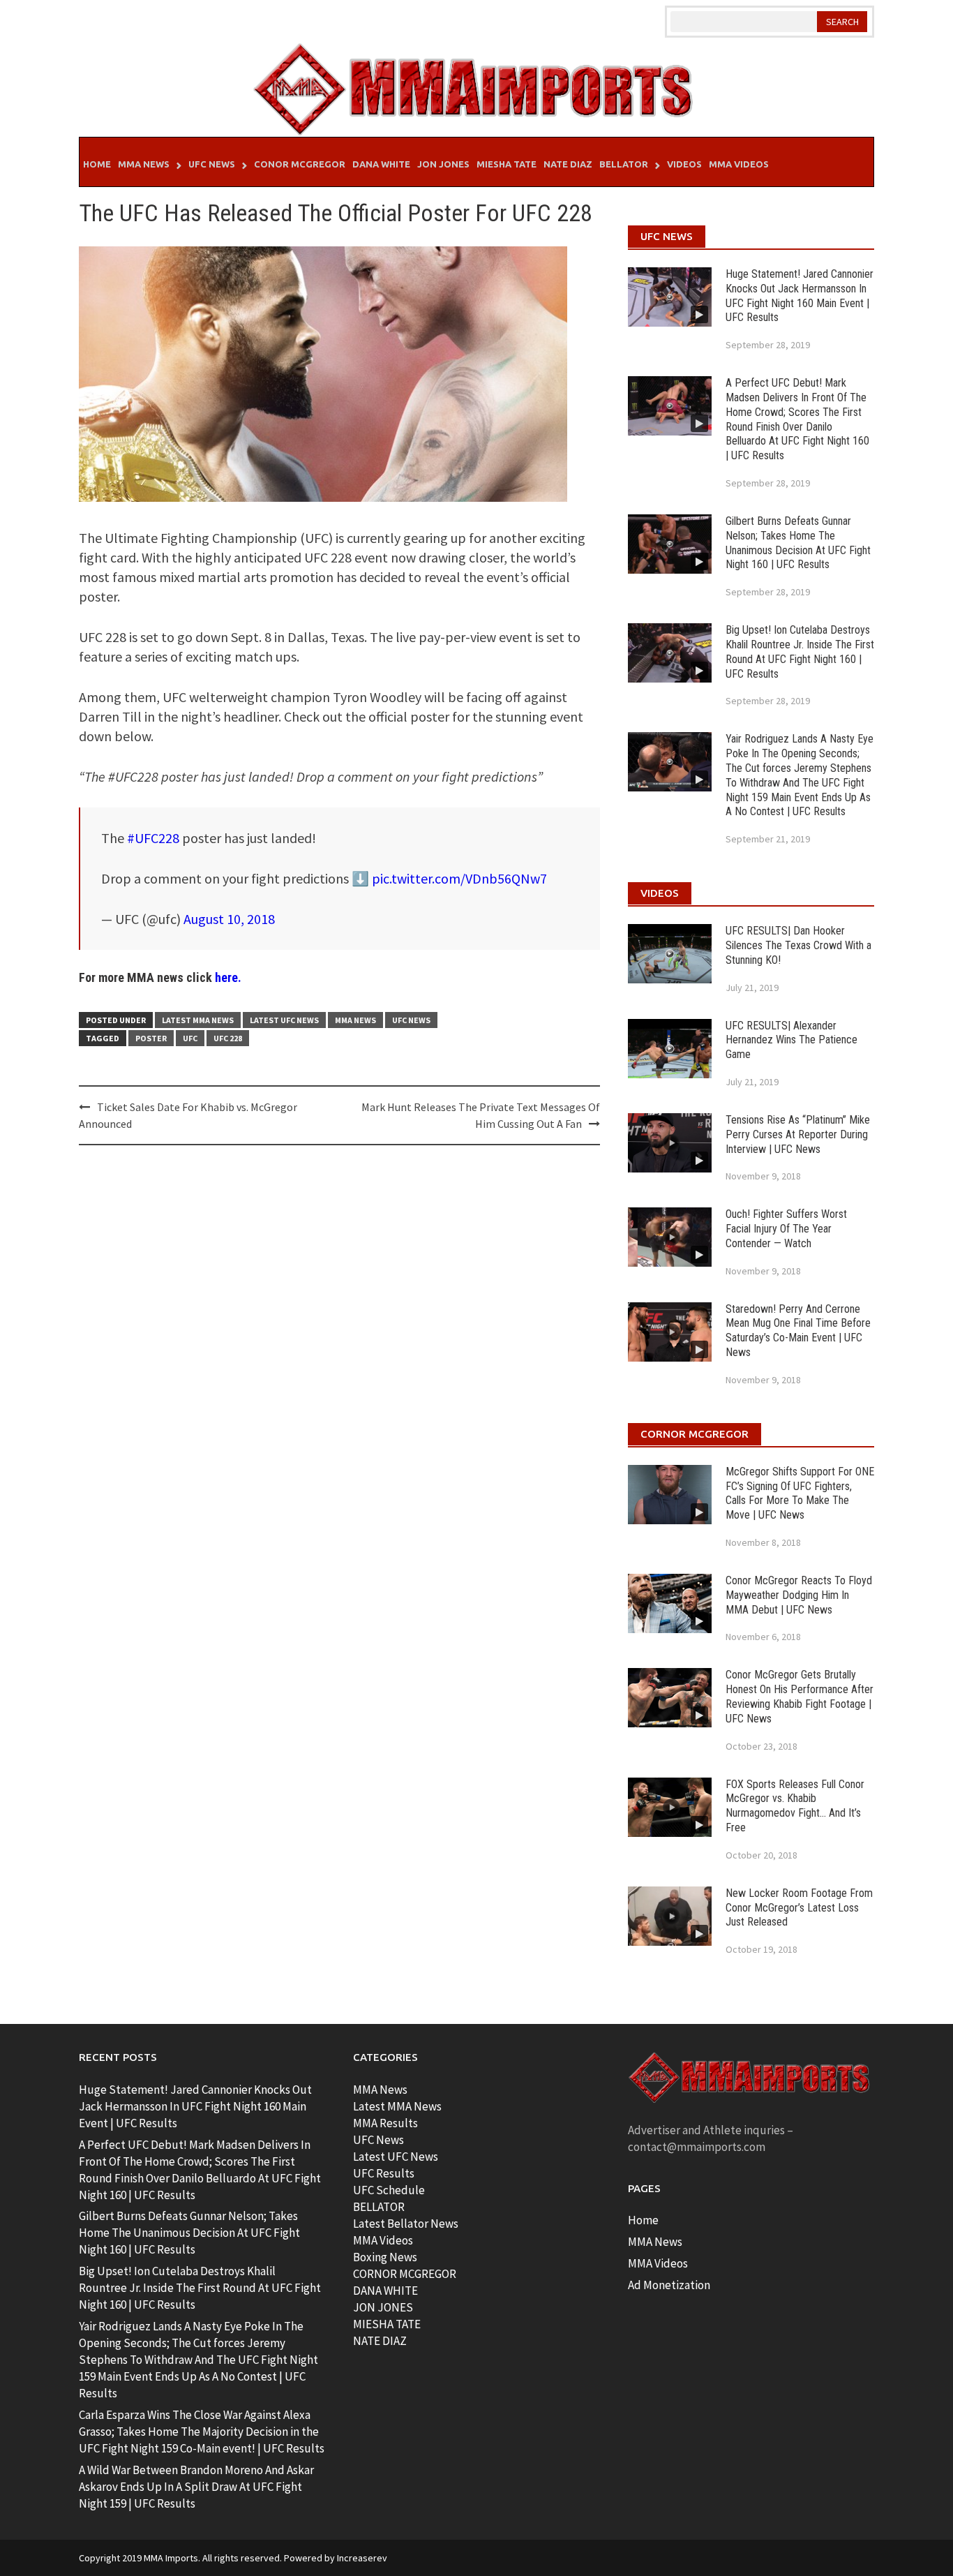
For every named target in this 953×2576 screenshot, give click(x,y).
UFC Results (384, 2173)
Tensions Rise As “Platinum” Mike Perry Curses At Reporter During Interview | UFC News (798, 1134)
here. (228, 977)
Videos (684, 164)
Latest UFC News (284, 1020)
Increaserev (362, 2558)
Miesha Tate (506, 164)
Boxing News (385, 2257)
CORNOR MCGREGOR (405, 2274)
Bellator (624, 164)
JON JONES (383, 2307)
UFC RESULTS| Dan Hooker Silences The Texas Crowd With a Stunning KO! (798, 945)
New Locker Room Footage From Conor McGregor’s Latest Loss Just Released (799, 1908)
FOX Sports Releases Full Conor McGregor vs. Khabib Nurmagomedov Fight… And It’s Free (795, 1806)
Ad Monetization (669, 2285)
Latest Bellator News (406, 2224)
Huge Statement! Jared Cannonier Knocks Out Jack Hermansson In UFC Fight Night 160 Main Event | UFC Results (800, 296)
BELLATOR (379, 2207)
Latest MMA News (198, 1020)
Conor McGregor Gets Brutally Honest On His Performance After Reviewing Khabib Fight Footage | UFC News (800, 1696)
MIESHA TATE (387, 2324)
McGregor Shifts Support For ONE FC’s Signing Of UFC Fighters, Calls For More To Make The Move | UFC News (800, 1493)
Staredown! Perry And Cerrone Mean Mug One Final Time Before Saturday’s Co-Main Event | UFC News (798, 1331)
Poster (151, 1038)
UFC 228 (228, 1038)
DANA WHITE (385, 2291)
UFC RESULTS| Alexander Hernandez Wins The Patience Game (791, 1040)
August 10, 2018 (229, 919)
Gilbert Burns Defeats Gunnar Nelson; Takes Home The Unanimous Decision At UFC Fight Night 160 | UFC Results (798, 543)
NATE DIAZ (380, 2341)
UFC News (212, 164)
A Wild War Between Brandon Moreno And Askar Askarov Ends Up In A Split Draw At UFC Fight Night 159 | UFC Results (196, 2487)
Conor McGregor (300, 164)
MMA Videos (739, 164)
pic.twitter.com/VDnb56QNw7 (459, 878)
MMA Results (385, 2123)
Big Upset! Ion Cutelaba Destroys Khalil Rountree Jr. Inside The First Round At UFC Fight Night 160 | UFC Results (800, 652)
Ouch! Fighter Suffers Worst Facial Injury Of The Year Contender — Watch (786, 1229)
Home (97, 164)
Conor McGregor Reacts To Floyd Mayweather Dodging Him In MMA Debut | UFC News (799, 1595)
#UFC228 (153, 838)
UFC (190, 1038)
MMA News (144, 164)
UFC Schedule (389, 2190)
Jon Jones (443, 164)
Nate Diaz (568, 164)
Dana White (381, 164)
